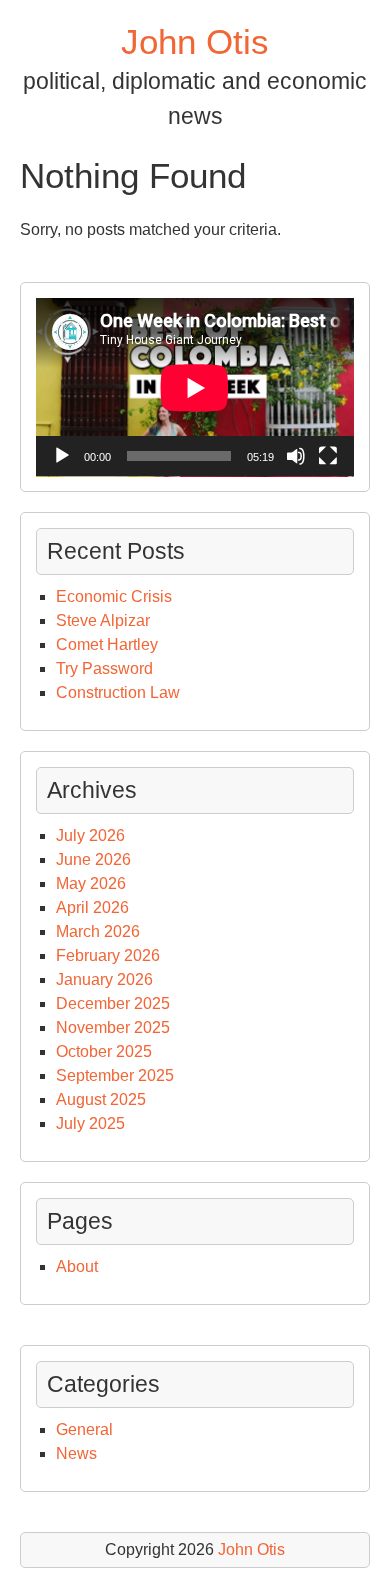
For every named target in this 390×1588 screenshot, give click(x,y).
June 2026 (93, 859)
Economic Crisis (114, 596)
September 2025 (115, 1075)
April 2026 (92, 907)
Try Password (104, 668)
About (77, 1266)
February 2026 (108, 955)
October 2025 (104, 1051)
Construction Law (118, 692)
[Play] (62, 456)
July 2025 (90, 1123)
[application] (195, 387)
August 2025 (101, 1099)
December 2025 (113, 1003)
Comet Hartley (107, 644)
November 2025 (113, 1027)
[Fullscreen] (328, 456)
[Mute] (296, 456)
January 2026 (104, 979)
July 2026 (90, 835)
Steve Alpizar (103, 620)
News (76, 1453)
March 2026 (98, 931)
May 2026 (91, 883)
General (84, 1429)
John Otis (195, 41)
